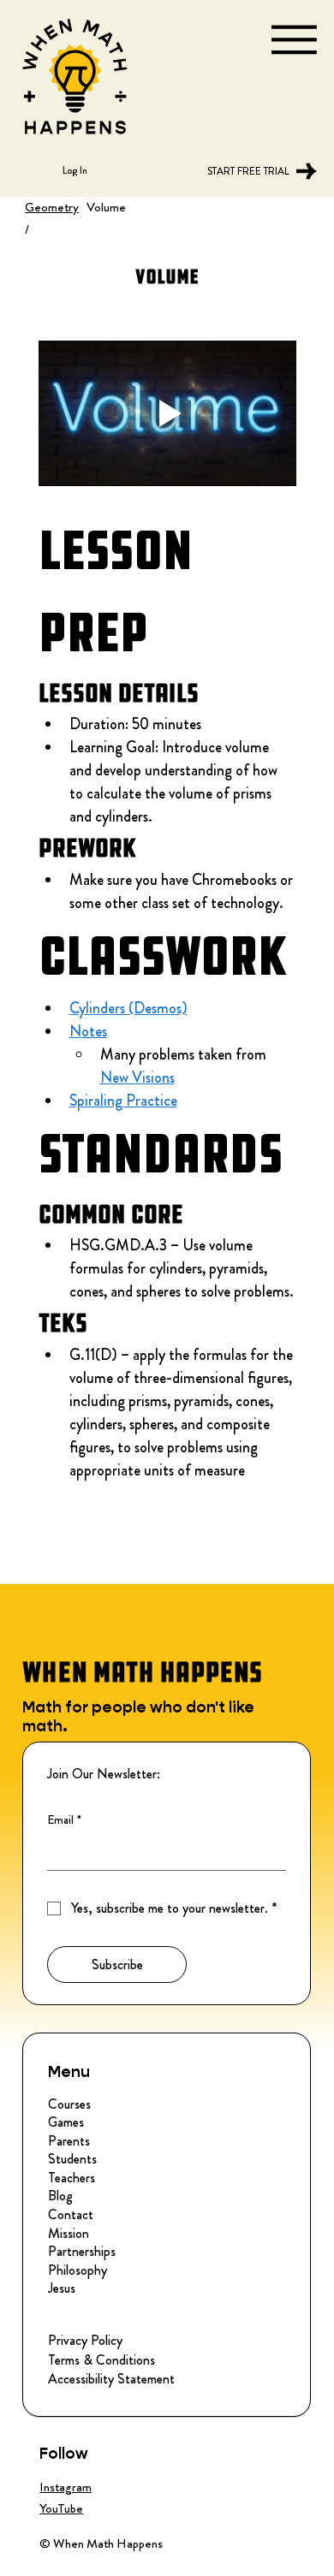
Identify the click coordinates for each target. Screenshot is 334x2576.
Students (72, 2159)
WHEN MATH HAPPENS (142, 1672)
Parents (69, 2141)
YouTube (61, 2508)
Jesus (62, 2288)
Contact (71, 2215)
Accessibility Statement (111, 2379)
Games (66, 2122)
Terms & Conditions (101, 2360)
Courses (69, 2104)
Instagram (66, 2487)
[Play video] (167, 413)
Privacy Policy (85, 2340)
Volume (106, 207)
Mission (69, 2234)
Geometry (52, 207)
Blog (60, 2196)
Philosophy (78, 2270)
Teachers (72, 2178)
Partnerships (82, 2252)
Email (64, 1820)
